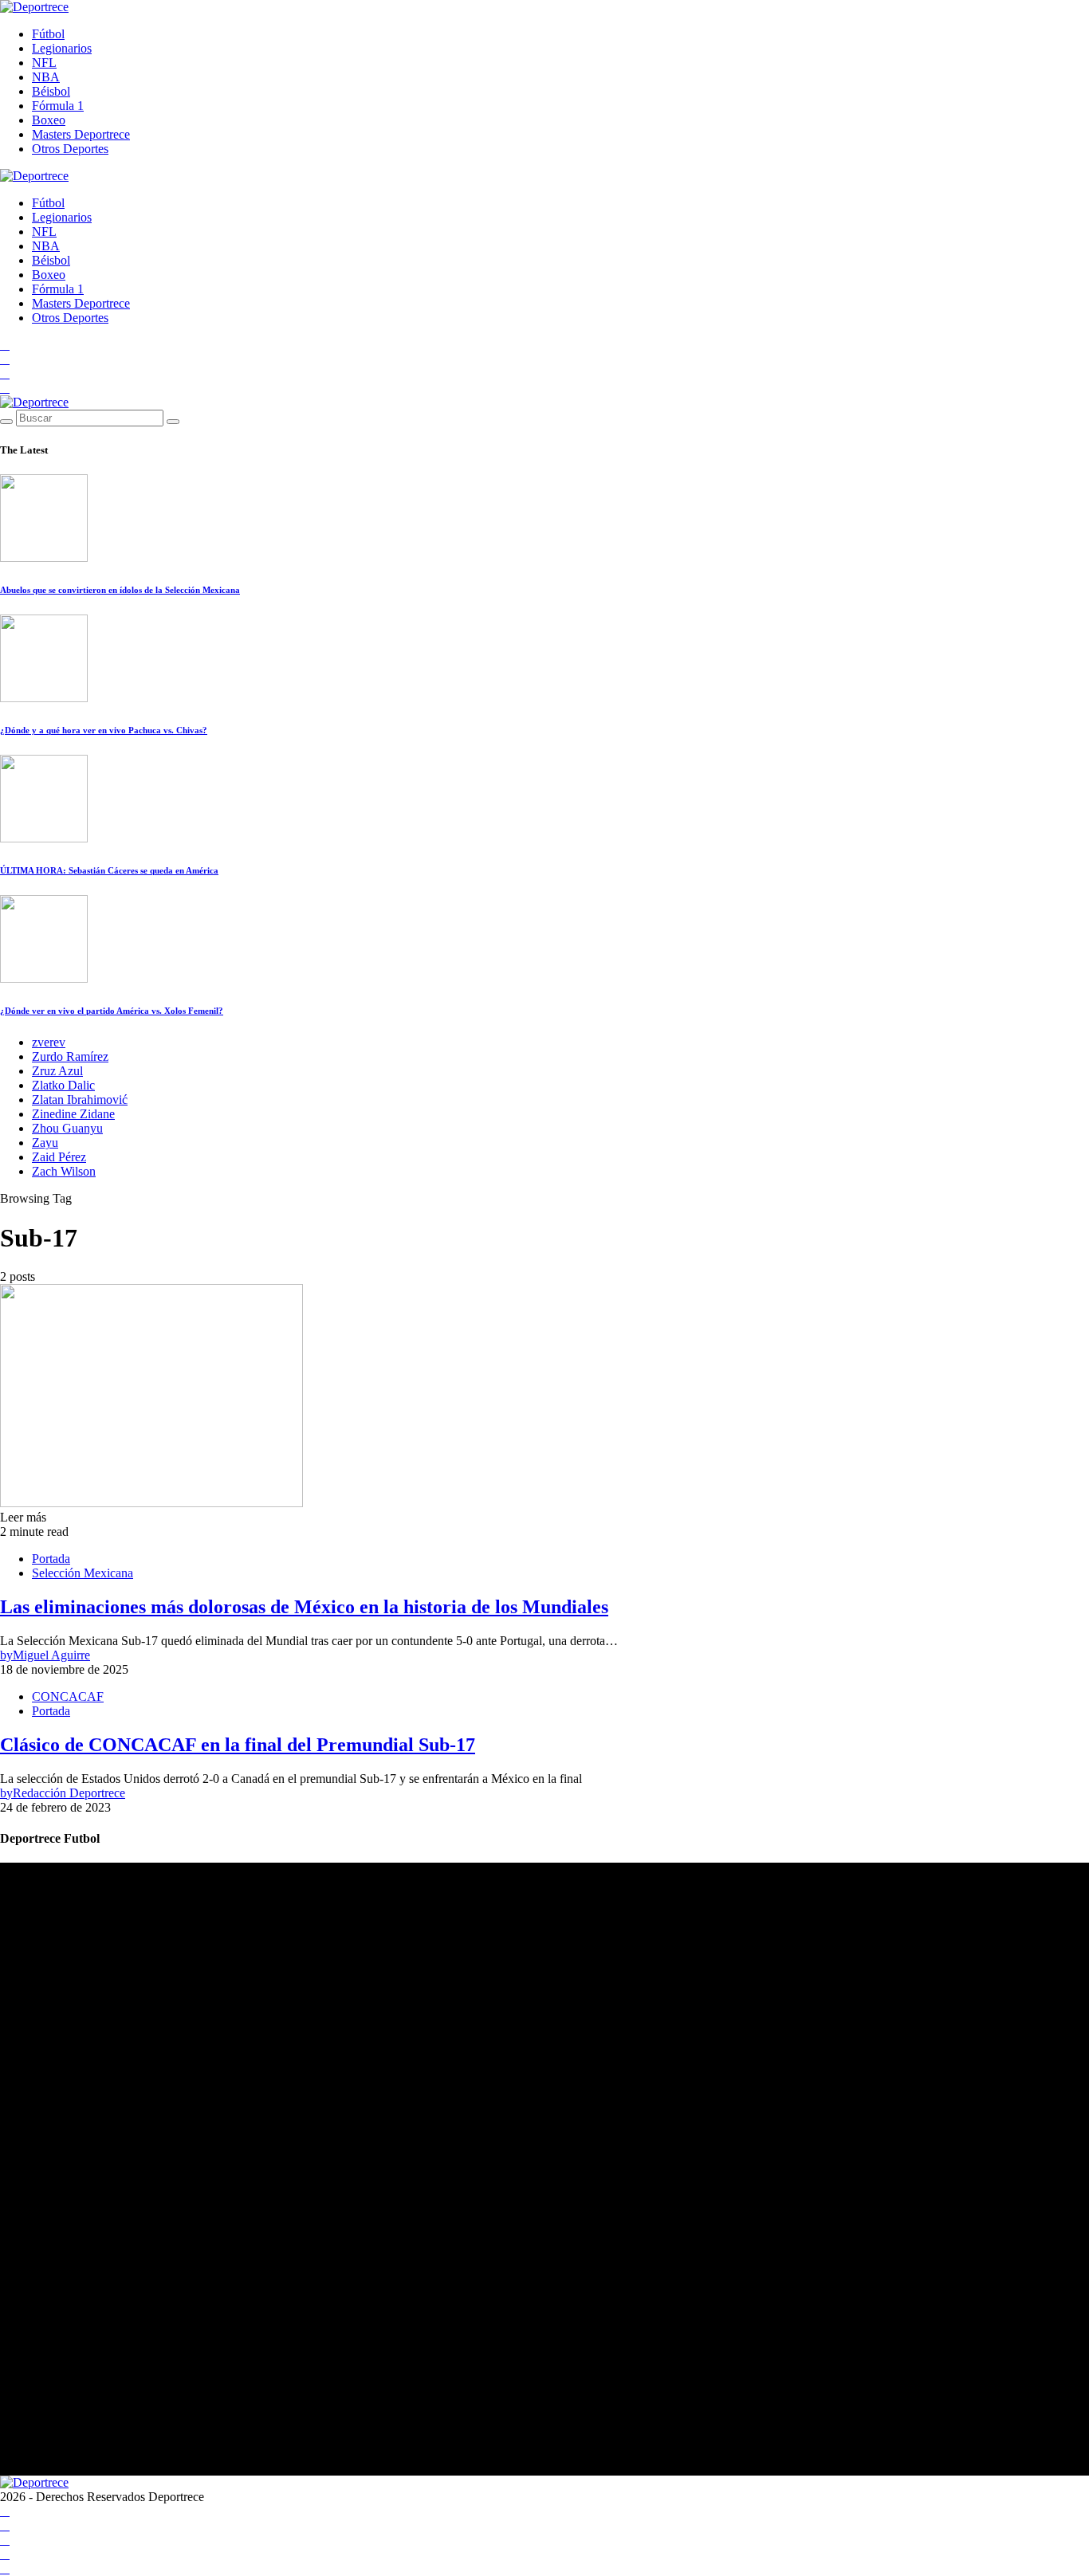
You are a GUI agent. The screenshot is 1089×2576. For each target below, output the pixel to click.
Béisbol (51, 91)
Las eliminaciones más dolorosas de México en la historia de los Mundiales (304, 1607)
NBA (46, 77)
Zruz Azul (57, 1071)
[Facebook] (5, 345)
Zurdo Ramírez (70, 1056)
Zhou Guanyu (67, 1128)
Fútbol (48, 34)
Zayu (45, 1143)
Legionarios (62, 48)
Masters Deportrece (81, 134)
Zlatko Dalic (63, 1085)
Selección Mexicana (83, 1573)
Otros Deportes (70, 149)
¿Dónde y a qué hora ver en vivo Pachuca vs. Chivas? (104, 730)
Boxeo (49, 120)
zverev (49, 1042)
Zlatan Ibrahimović (80, 1100)
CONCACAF (68, 1696)
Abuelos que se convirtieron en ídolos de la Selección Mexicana (120, 590)
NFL (44, 63)
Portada (51, 1559)
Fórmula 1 (58, 106)
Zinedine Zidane (73, 1114)
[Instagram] (5, 373)
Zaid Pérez (59, 1157)
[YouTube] (5, 359)
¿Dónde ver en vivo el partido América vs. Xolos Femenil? (112, 1011)
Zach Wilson (64, 1171)
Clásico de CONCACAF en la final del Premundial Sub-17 (238, 1745)
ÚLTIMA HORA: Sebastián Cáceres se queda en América (109, 870)
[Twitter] (5, 388)
